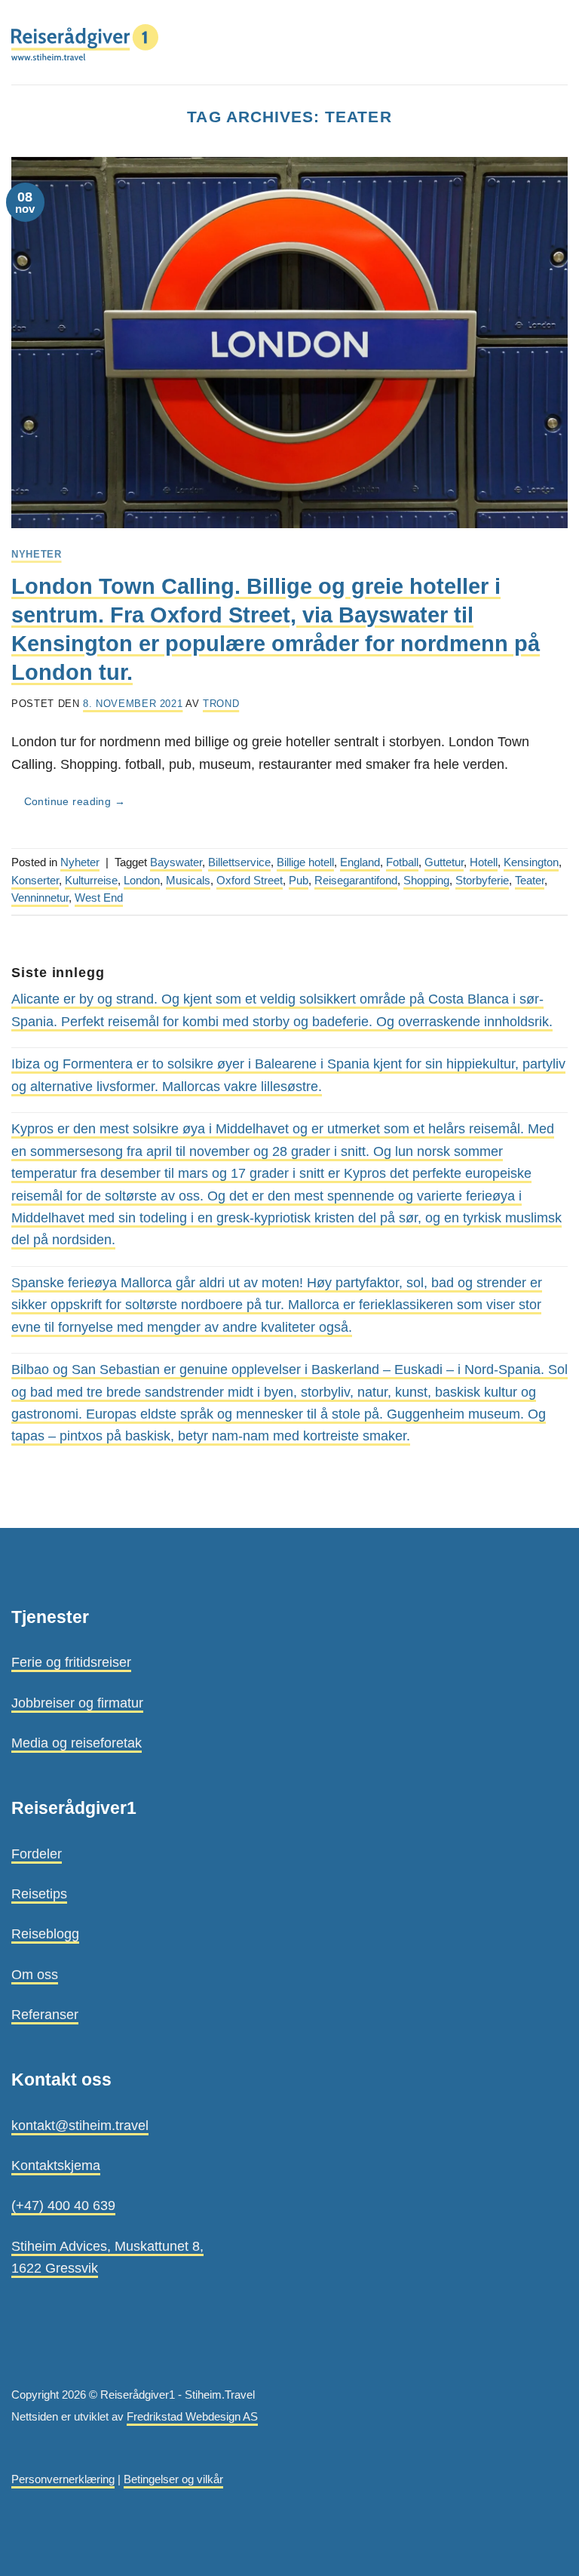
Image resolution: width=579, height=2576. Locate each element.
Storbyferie (482, 881)
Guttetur (444, 862)
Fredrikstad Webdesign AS (192, 2417)
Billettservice (239, 862)
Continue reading (75, 802)
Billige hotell (305, 862)
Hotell (484, 862)
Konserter (35, 881)
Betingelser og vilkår (173, 2479)
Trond (221, 704)
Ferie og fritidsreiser (71, 1662)
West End (99, 898)
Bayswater (176, 862)
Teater (530, 881)
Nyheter (37, 554)
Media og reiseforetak (77, 1743)
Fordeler (37, 1854)
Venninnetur (40, 898)
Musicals (188, 881)
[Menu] (557, 42)
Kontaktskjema (56, 2165)
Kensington (531, 862)
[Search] (530, 42)
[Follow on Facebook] (22, 2360)
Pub (299, 881)
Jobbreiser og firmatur (77, 1703)
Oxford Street (250, 881)
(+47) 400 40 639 (63, 2205)
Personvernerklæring (63, 2479)
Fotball (402, 862)
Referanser (45, 2014)
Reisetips (39, 1894)
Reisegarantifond (356, 881)
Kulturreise (91, 881)
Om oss (35, 1974)
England (360, 862)
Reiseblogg (45, 1934)
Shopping (426, 881)
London (142, 881)
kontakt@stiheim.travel (80, 2125)
